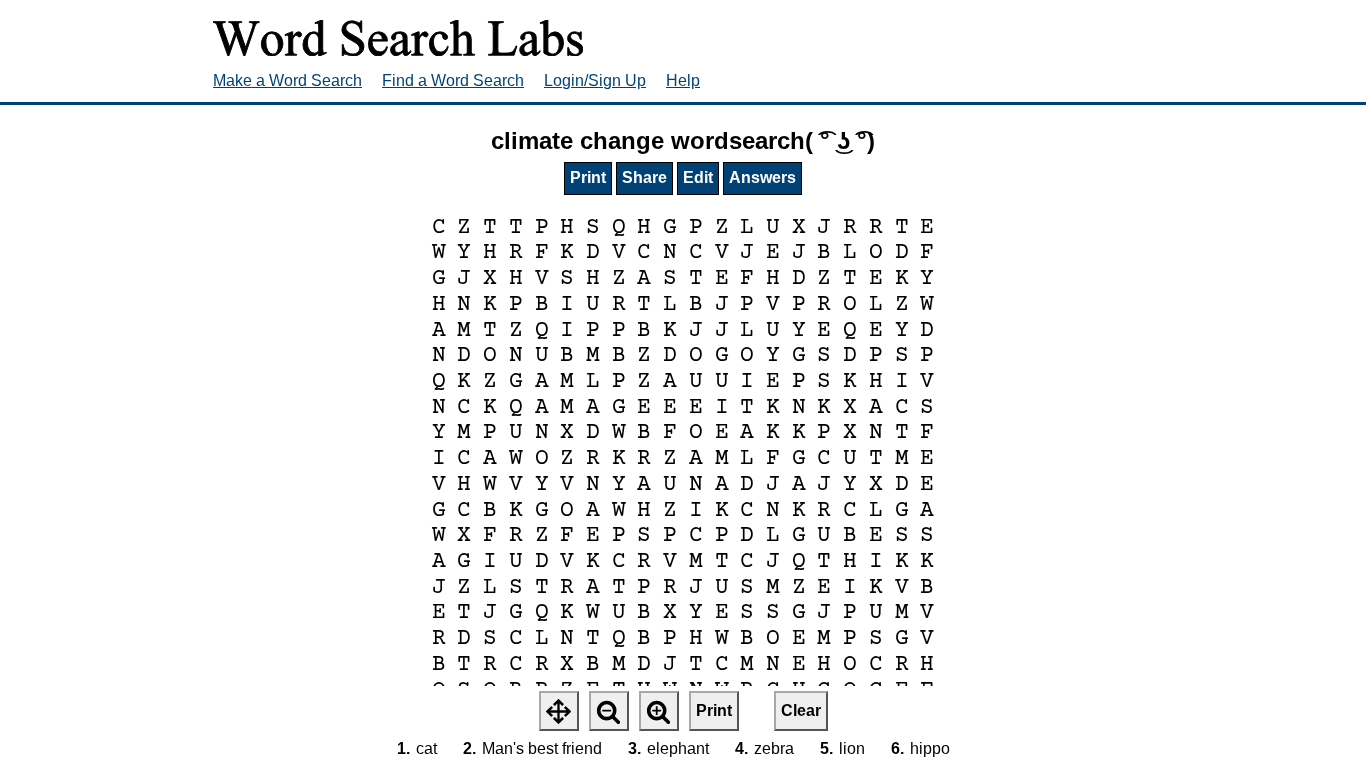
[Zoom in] (659, 711)
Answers (762, 177)
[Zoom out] (609, 711)
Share (644, 177)
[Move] (559, 711)
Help (683, 80)
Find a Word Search (453, 80)
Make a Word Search (287, 80)
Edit (698, 177)
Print (588, 177)
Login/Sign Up (595, 80)
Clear (801, 710)
